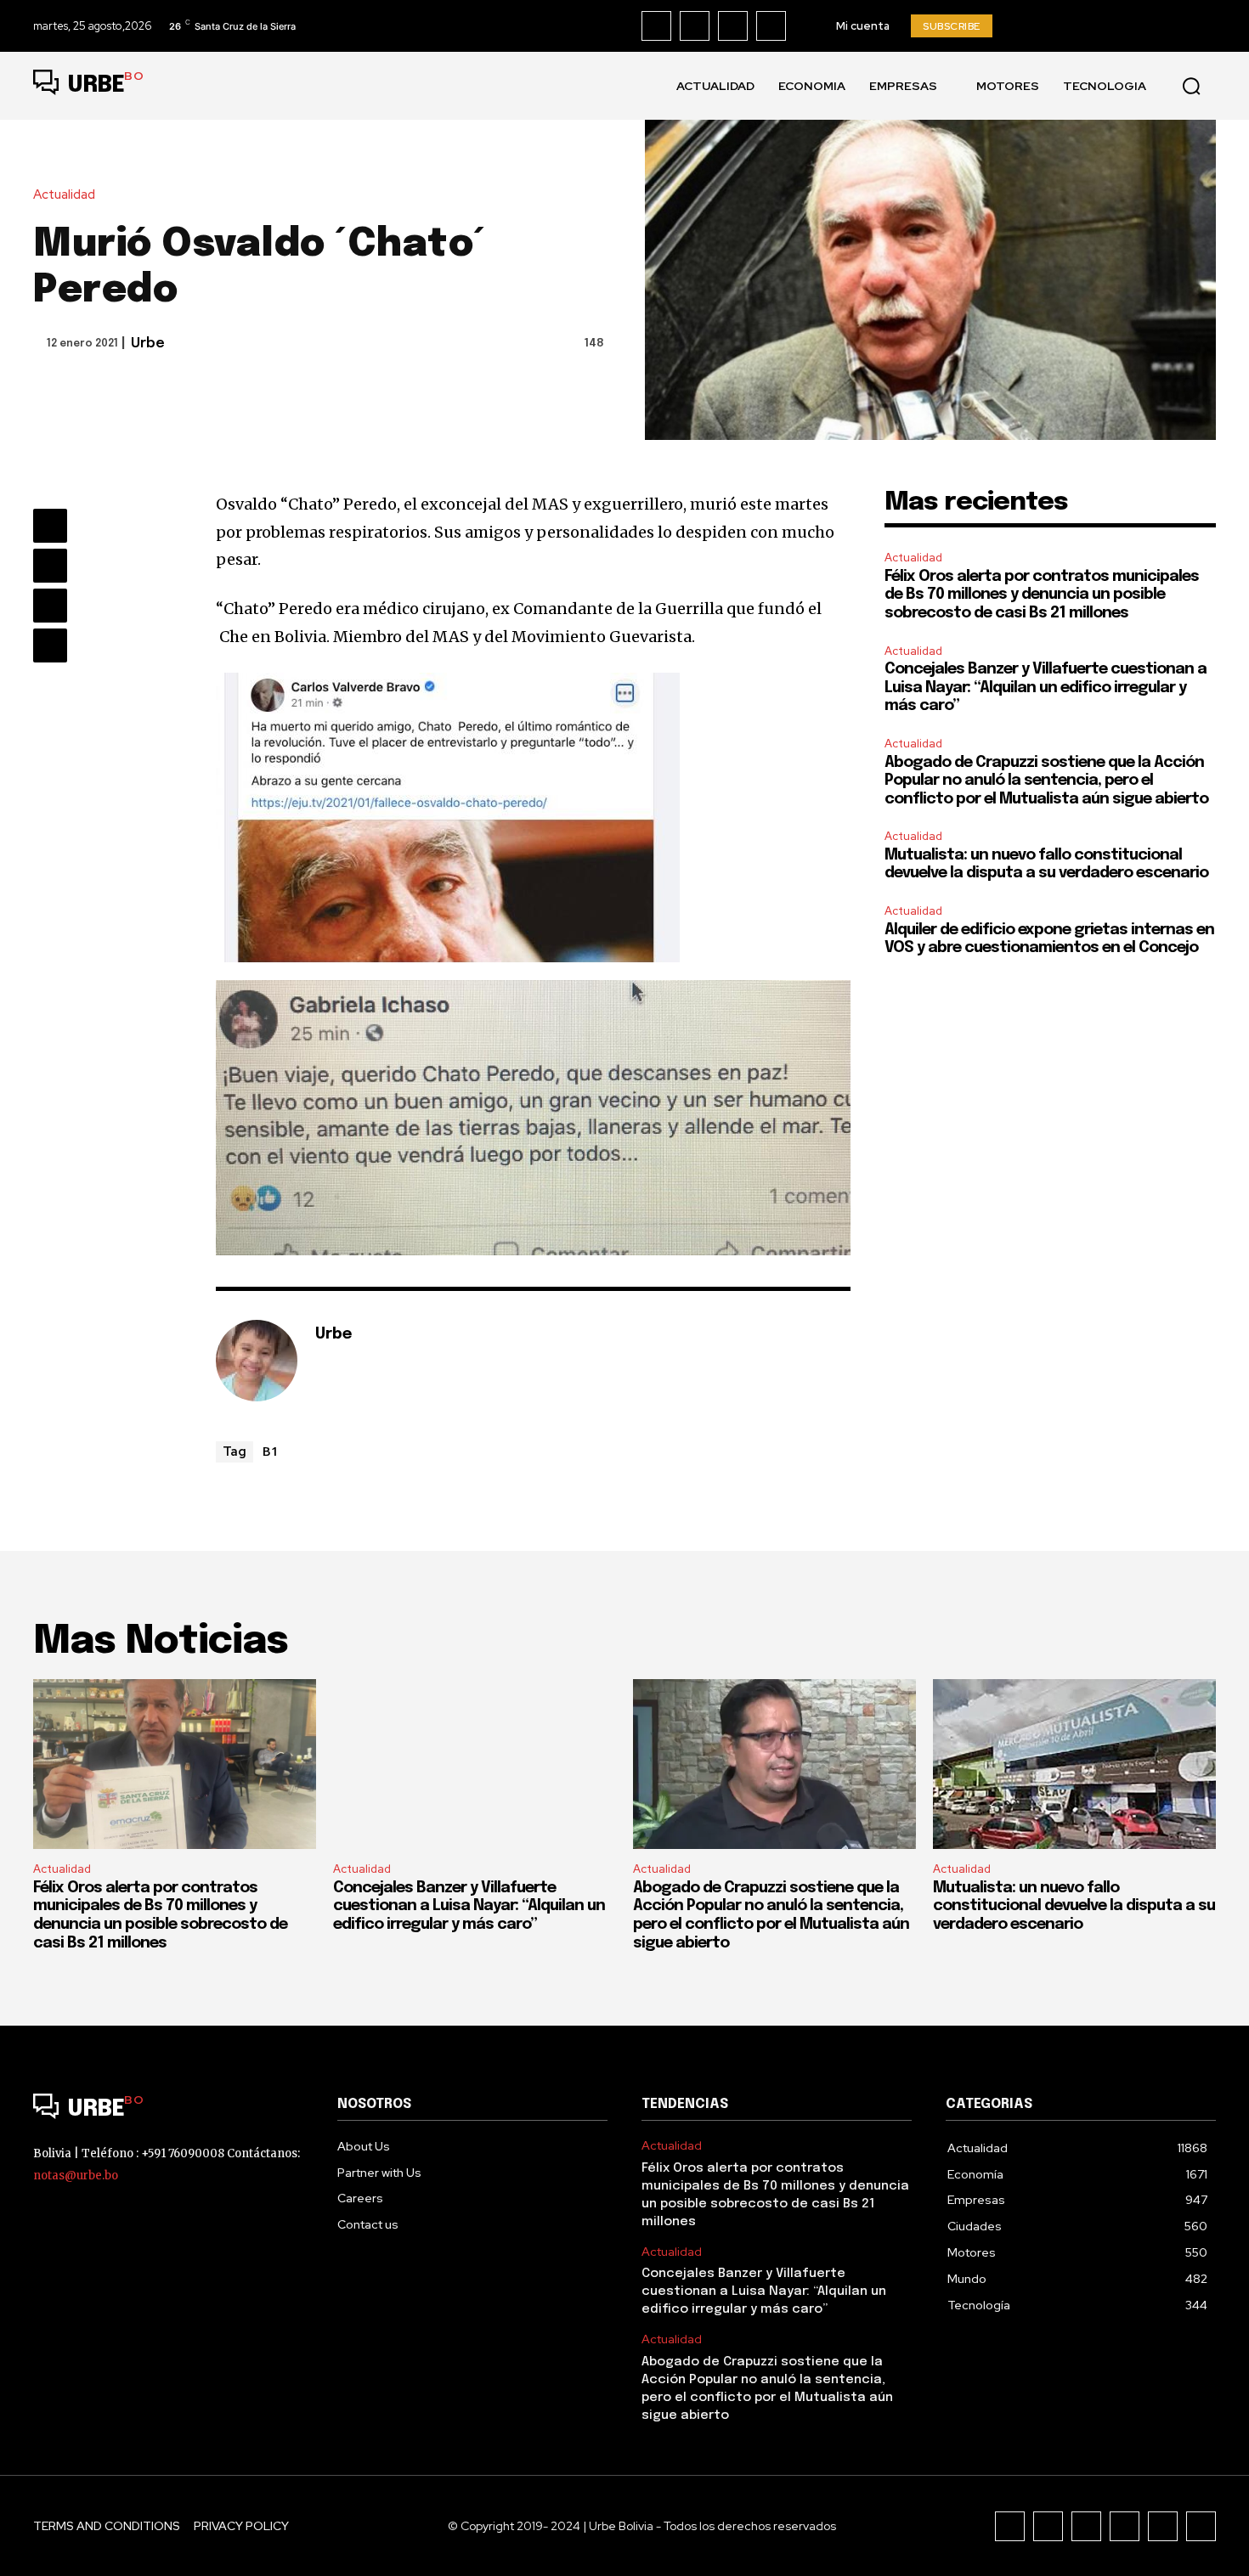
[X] (771, 26)
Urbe (148, 344)
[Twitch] (1125, 2526)
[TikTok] (733, 26)
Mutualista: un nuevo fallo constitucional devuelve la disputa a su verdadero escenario (1074, 1906)
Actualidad (64, 195)
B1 (271, 1451)
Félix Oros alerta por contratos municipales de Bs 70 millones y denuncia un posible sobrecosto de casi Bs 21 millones (1042, 595)
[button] (1191, 86)
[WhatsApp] (50, 645)
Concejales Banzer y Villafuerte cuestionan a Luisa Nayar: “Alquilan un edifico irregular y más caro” (1046, 688)
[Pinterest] (50, 606)
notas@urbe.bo (76, 2176)
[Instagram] (695, 26)
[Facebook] (656, 26)
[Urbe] (257, 1361)
